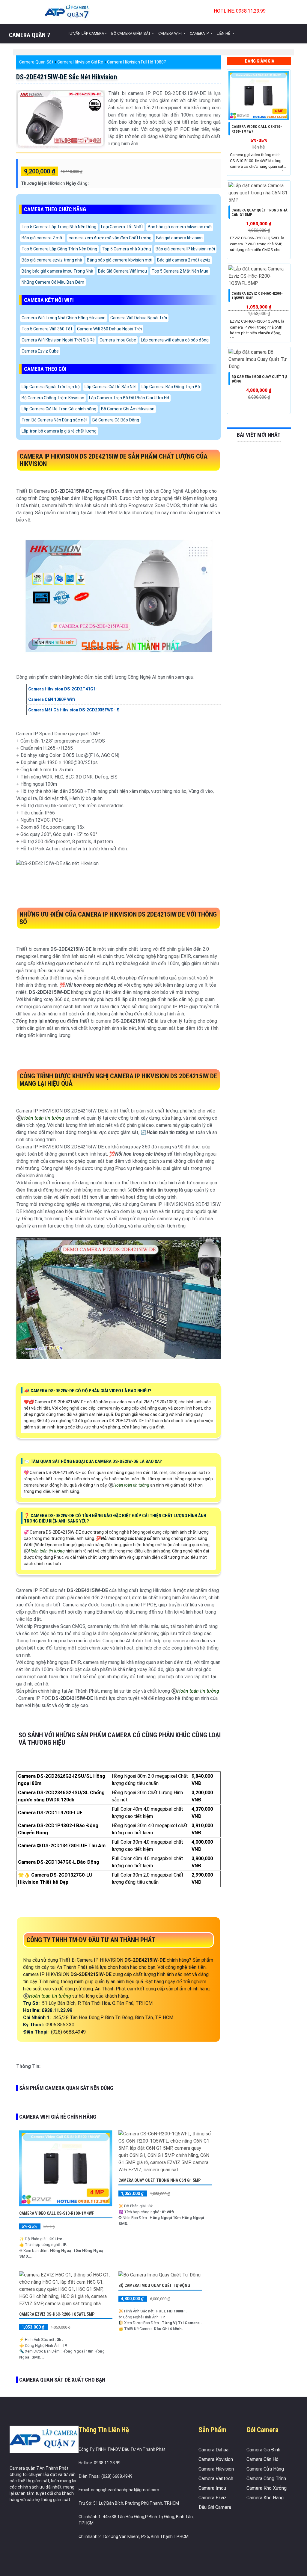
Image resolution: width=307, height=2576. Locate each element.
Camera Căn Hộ (262, 2459)
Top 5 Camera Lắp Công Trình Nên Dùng (59, 249)
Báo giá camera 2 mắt (43, 238)
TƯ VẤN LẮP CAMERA (85, 33)
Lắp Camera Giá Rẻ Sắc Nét (111, 387)
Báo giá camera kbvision (179, 238)
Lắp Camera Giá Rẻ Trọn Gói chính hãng (59, 409)
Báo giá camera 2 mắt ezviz (184, 260)
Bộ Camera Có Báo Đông (116, 420)
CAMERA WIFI (170, 33)
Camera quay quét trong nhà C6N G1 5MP (159, 2180)
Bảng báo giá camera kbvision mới (120, 260)
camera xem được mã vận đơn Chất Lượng (110, 238)
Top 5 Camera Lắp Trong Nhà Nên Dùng (59, 227)
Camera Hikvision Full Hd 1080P (137, 62)
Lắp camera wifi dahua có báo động (175, 340)
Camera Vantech (216, 2479)
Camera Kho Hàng (265, 2498)
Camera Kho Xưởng (267, 2488)
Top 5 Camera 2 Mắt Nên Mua (180, 271)
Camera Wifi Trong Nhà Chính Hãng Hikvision (64, 318)
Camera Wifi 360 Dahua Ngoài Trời (109, 329)
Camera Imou (212, 2488)
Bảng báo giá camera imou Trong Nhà (57, 271)
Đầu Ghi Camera (215, 2507)
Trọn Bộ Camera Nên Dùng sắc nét (55, 420)
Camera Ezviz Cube (40, 351)
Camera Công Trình (266, 2479)
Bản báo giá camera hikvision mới (180, 227)
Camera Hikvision (216, 2469)
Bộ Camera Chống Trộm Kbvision (53, 398)
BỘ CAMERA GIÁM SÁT (131, 33)
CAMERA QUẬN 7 (30, 35)
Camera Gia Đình (263, 2450)
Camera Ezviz (212, 2498)
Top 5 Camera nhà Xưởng (126, 249)
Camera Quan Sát (36, 62)
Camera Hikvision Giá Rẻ (80, 62)
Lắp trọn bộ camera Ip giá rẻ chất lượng (59, 431)
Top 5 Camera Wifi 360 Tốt (47, 329)
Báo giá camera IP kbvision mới (185, 249)
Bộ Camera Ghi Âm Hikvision (128, 409)
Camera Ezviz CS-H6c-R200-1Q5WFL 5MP (57, 2314)
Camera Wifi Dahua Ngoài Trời (139, 318)
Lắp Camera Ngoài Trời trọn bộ (51, 387)
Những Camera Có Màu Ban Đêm (53, 282)
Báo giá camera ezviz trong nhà (52, 260)
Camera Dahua (213, 2450)
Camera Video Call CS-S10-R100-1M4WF (57, 2213)
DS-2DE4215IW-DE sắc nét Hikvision (67, 77)
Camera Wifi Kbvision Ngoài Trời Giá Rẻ (58, 340)
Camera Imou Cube (118, 340)
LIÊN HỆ (224, 33)
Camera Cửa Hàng (265, 2469)
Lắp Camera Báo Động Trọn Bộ (171, 387)
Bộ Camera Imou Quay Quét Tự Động (154, 2285)
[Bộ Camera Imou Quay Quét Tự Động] (159, 2275)
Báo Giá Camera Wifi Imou (122, 271)
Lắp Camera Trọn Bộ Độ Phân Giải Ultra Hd (129, 398)
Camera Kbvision (216, 2459)
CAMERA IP (200, 33)
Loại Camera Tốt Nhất (122, 227)
